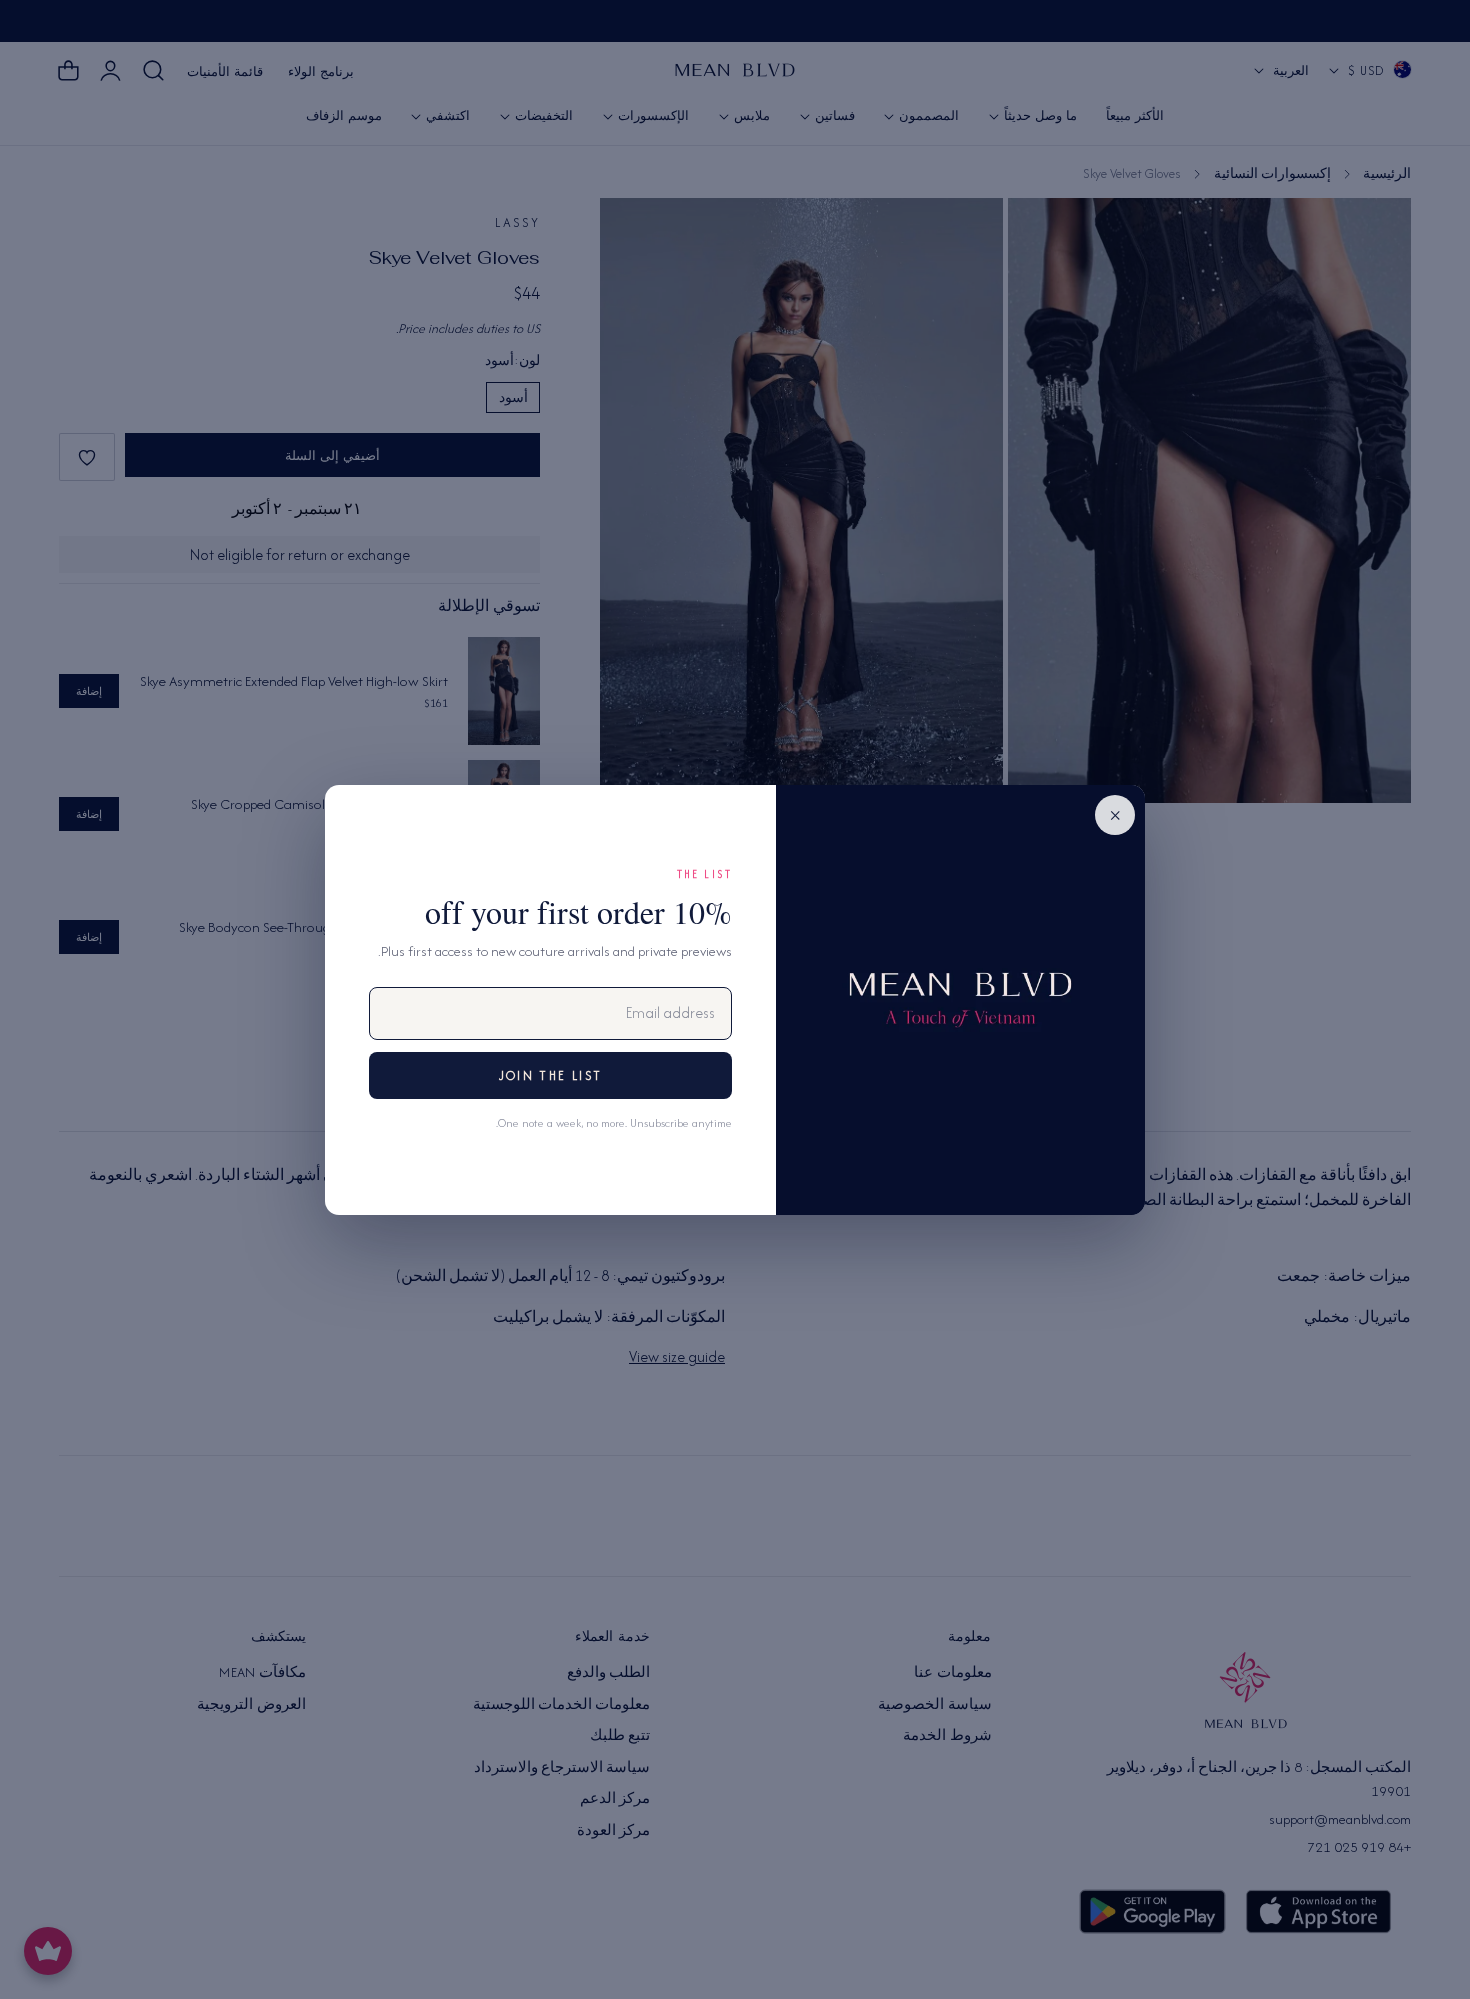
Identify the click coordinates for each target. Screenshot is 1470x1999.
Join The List (550, 1075)
